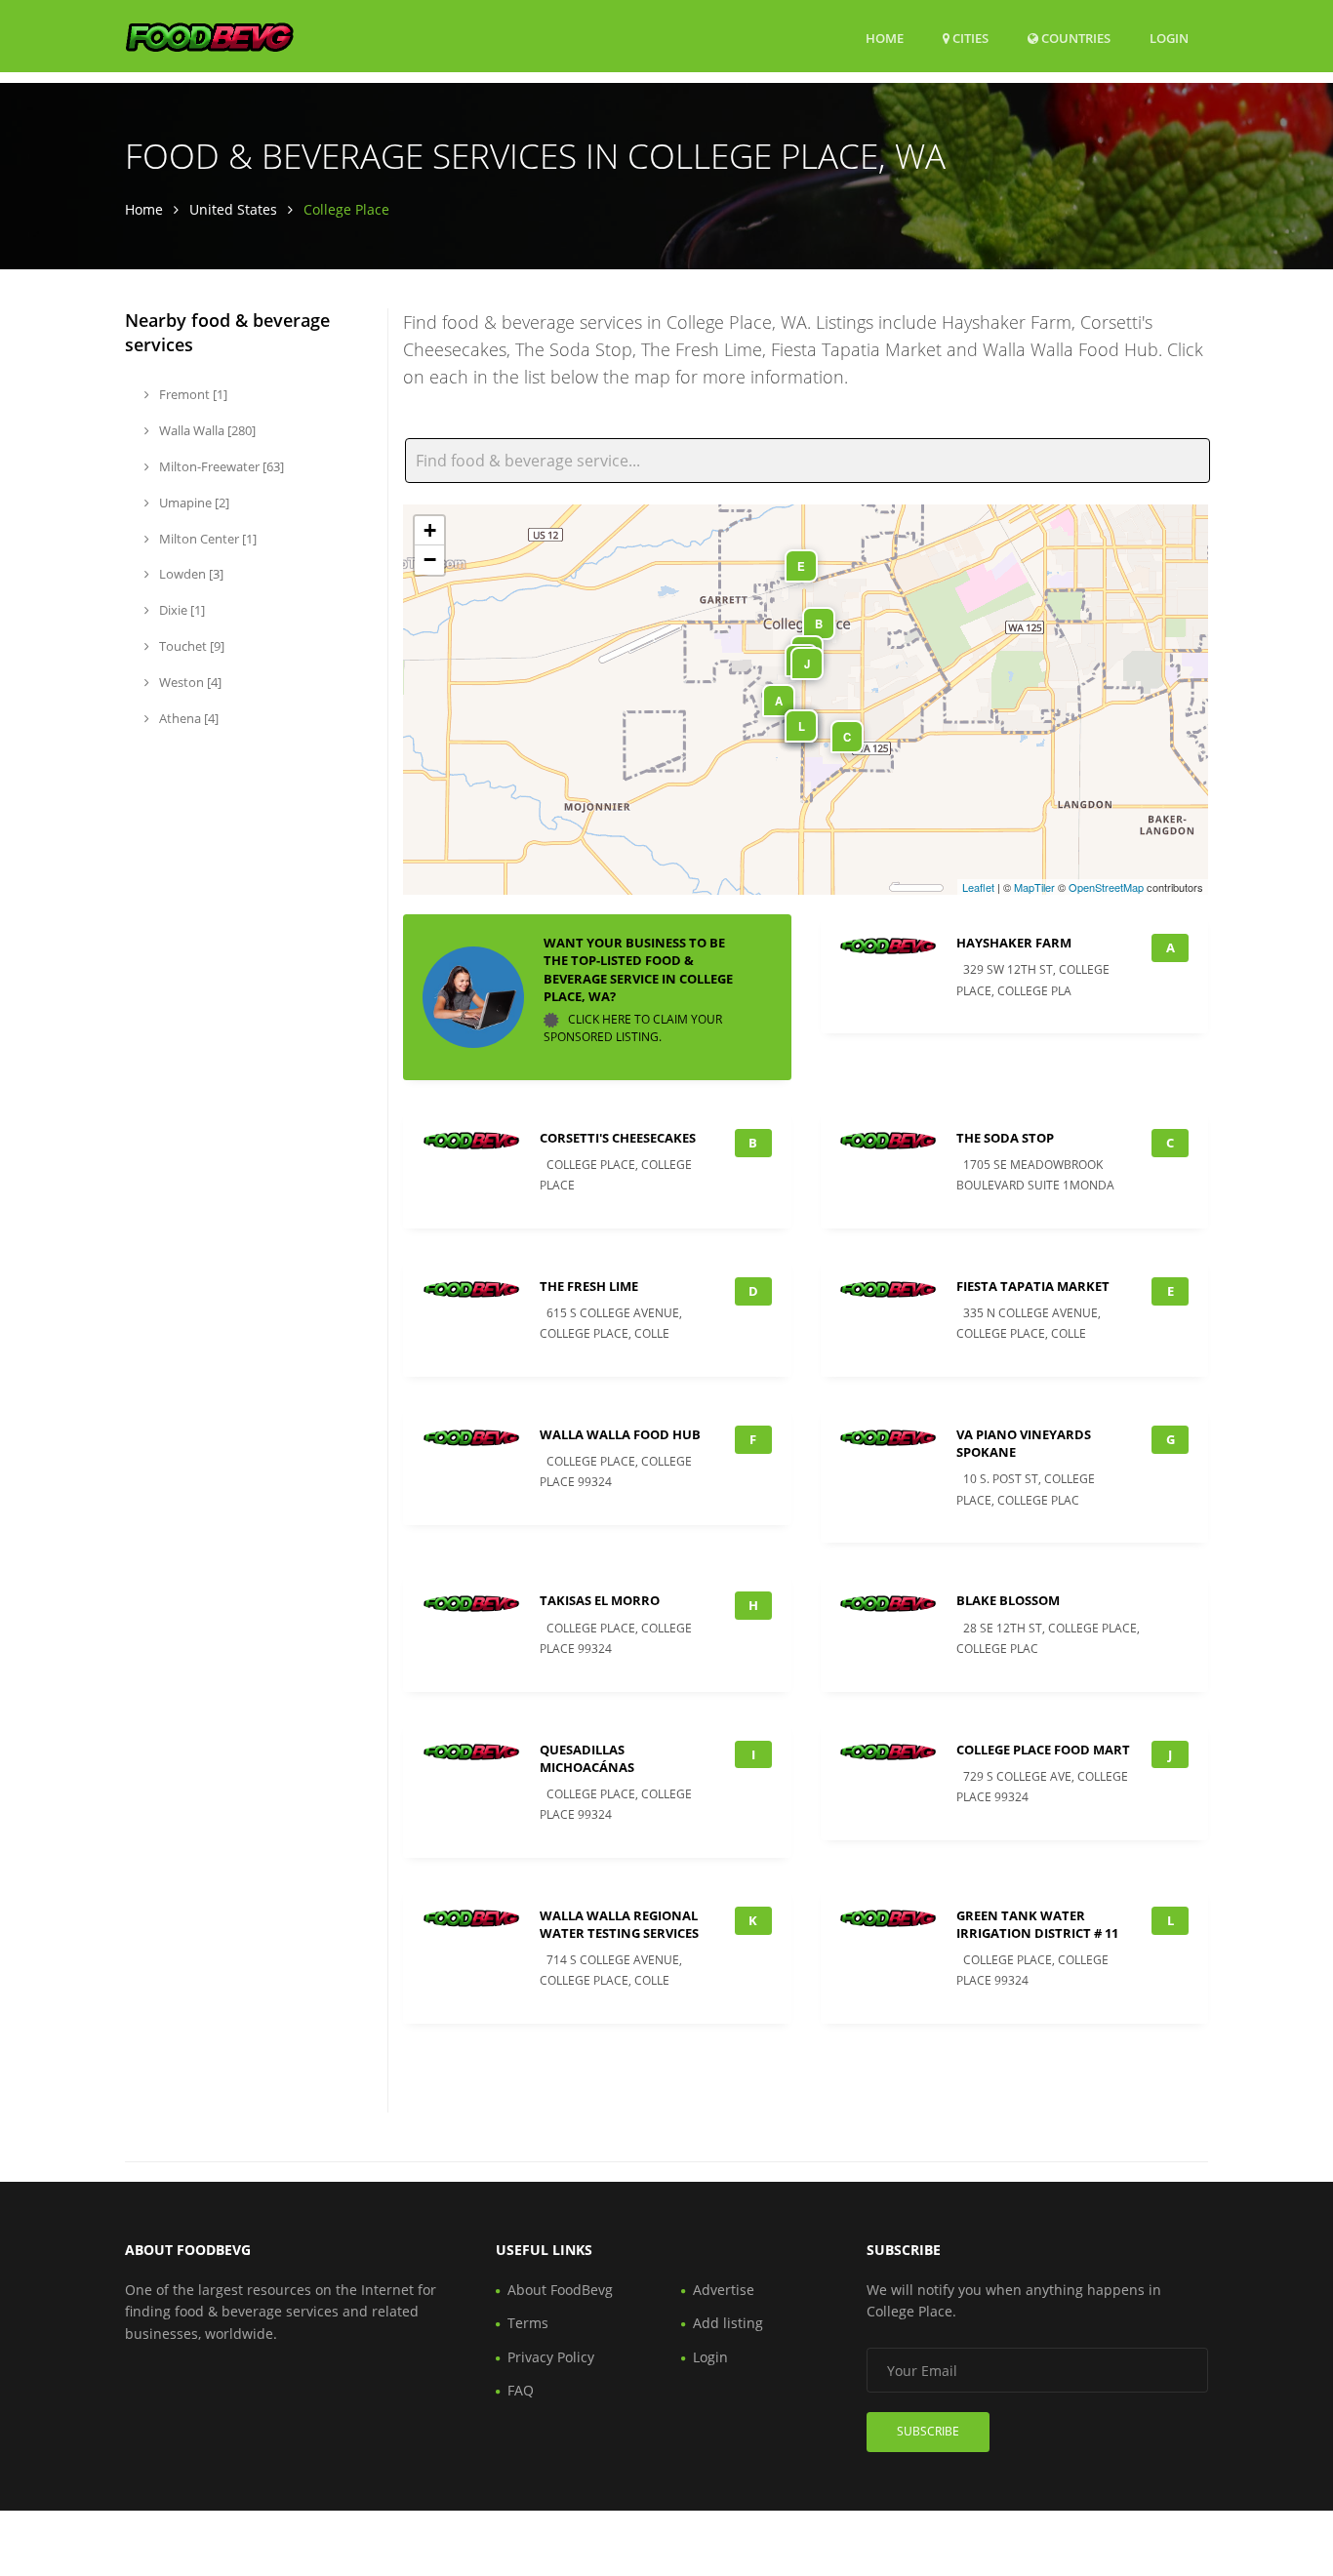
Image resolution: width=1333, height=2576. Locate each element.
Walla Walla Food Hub (620, 1434)
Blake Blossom (1008, 1600)
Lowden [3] (190, 574)
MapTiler (1034, 887)
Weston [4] (189, 682)
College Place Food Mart (1043, 1750)
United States (233, 209)
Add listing (728, 2323)
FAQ (521, 2390)
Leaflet (978, 887)
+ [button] (430, 530)
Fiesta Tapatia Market (1033, 1286)
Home (885, 38)
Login (1169, 38)
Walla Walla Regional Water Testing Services (619, 1924)
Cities (969, 38)
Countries (1074, 38)
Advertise (724, 2290)
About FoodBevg (560, 2290)
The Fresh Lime (589, 1286)
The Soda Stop (1005, 1138)
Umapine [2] (193, 503)
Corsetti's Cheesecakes (618, 1138)
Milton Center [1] (206, 539)
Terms (528, 2323)
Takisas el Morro (600, 1600)
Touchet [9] (190, 646)
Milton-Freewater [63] (220, 466)
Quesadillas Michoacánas (587, 1758)
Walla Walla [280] (206, 430)
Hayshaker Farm (1014, 943)
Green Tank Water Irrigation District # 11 (1037, 1924)
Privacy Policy (551, 2357)
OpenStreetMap (1106, 887)
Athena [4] (187, 718)
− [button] (430, 560)
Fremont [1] (192, 394)
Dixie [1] (181, 610)
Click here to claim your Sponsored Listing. (633, 1028)
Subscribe (928, 2431)
